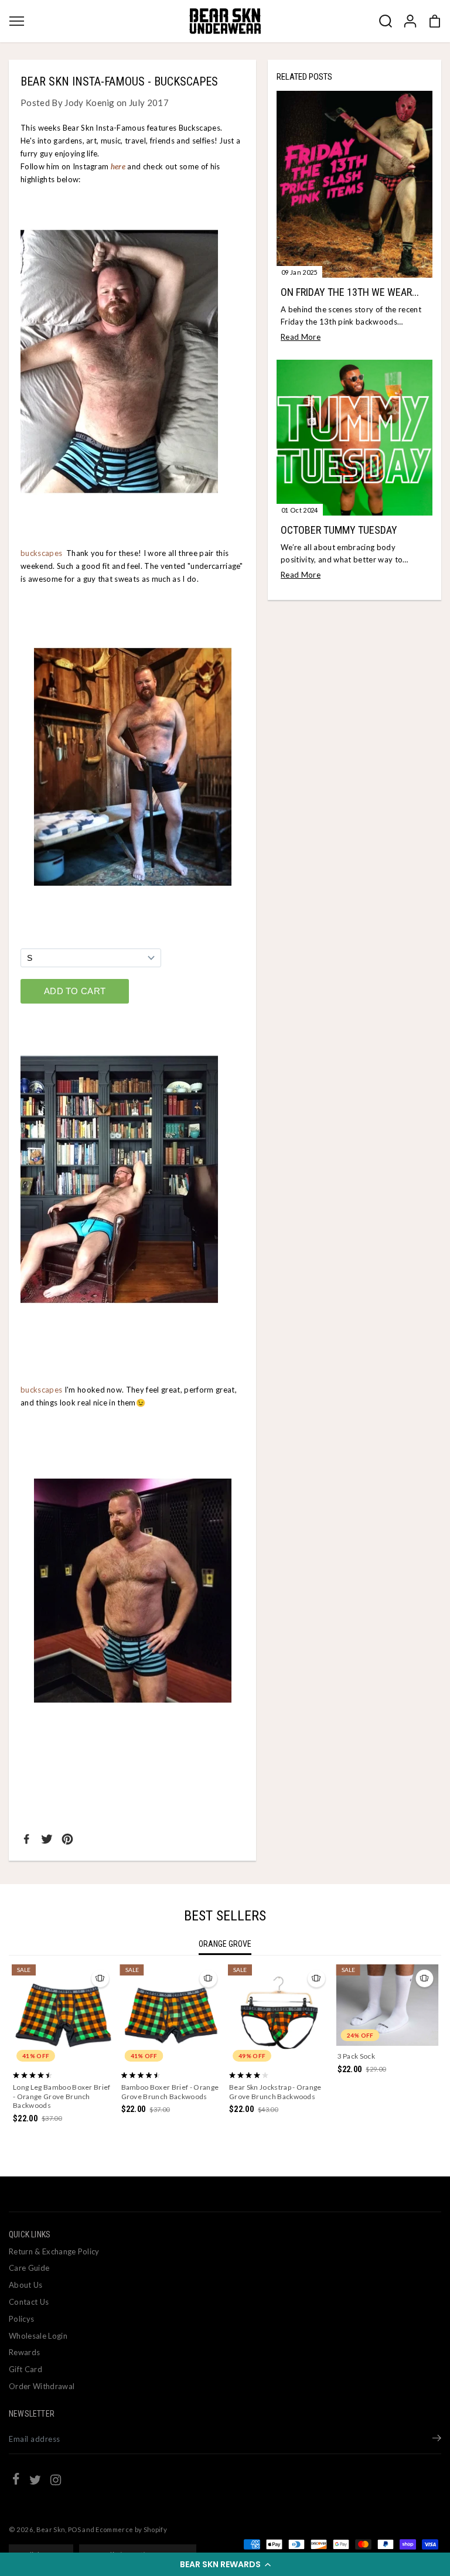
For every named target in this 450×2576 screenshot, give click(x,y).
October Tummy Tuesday (339, 530)
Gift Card (25, 2369)
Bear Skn (51, 2529)
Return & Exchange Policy (54, 2251)
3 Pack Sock (357, 2056)
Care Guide (29, 2268)
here (118, 166)
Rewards (24, 2352)
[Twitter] (47, 1839)
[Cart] (435, 21)
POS (74, 2529)
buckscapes (41, 553)
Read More (301, 337)
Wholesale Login (38, 2336)
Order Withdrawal (42, 2386)
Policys (21, 2319)
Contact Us (29, 2302)
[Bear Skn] (225, 21)
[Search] (386, 21)
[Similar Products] (100, 1978)
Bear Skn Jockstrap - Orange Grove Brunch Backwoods (275, 2092)
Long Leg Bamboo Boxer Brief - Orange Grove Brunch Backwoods (62, 2096)
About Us (26, 2285)
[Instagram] (56, 2482)
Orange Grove (225, 1944)
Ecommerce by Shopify (131, 2529)
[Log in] (410, 21)
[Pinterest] (67, 1839)
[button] (225, 2564)
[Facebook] (26, 1839)
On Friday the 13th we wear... (350, 292)
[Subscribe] (437, 2439)
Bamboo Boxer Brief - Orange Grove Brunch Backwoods (170, 2092)
